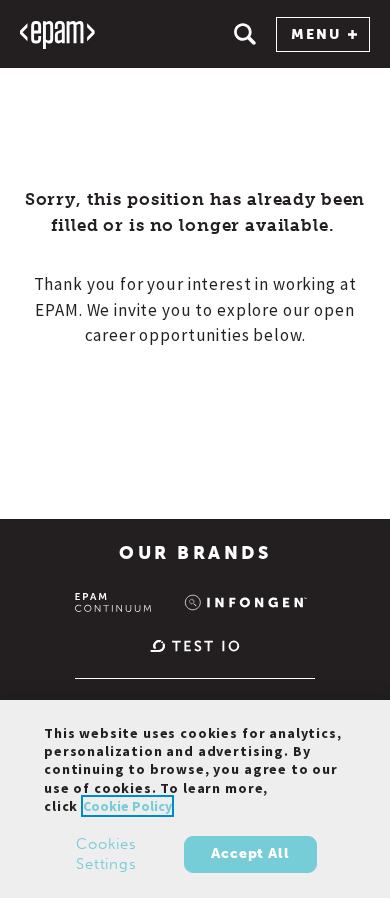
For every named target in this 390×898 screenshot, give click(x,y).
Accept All (250, 853)
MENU (316, 34)
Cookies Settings (106, 854)
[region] (195, 799)
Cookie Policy (127, 806)
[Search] (245, 34)
